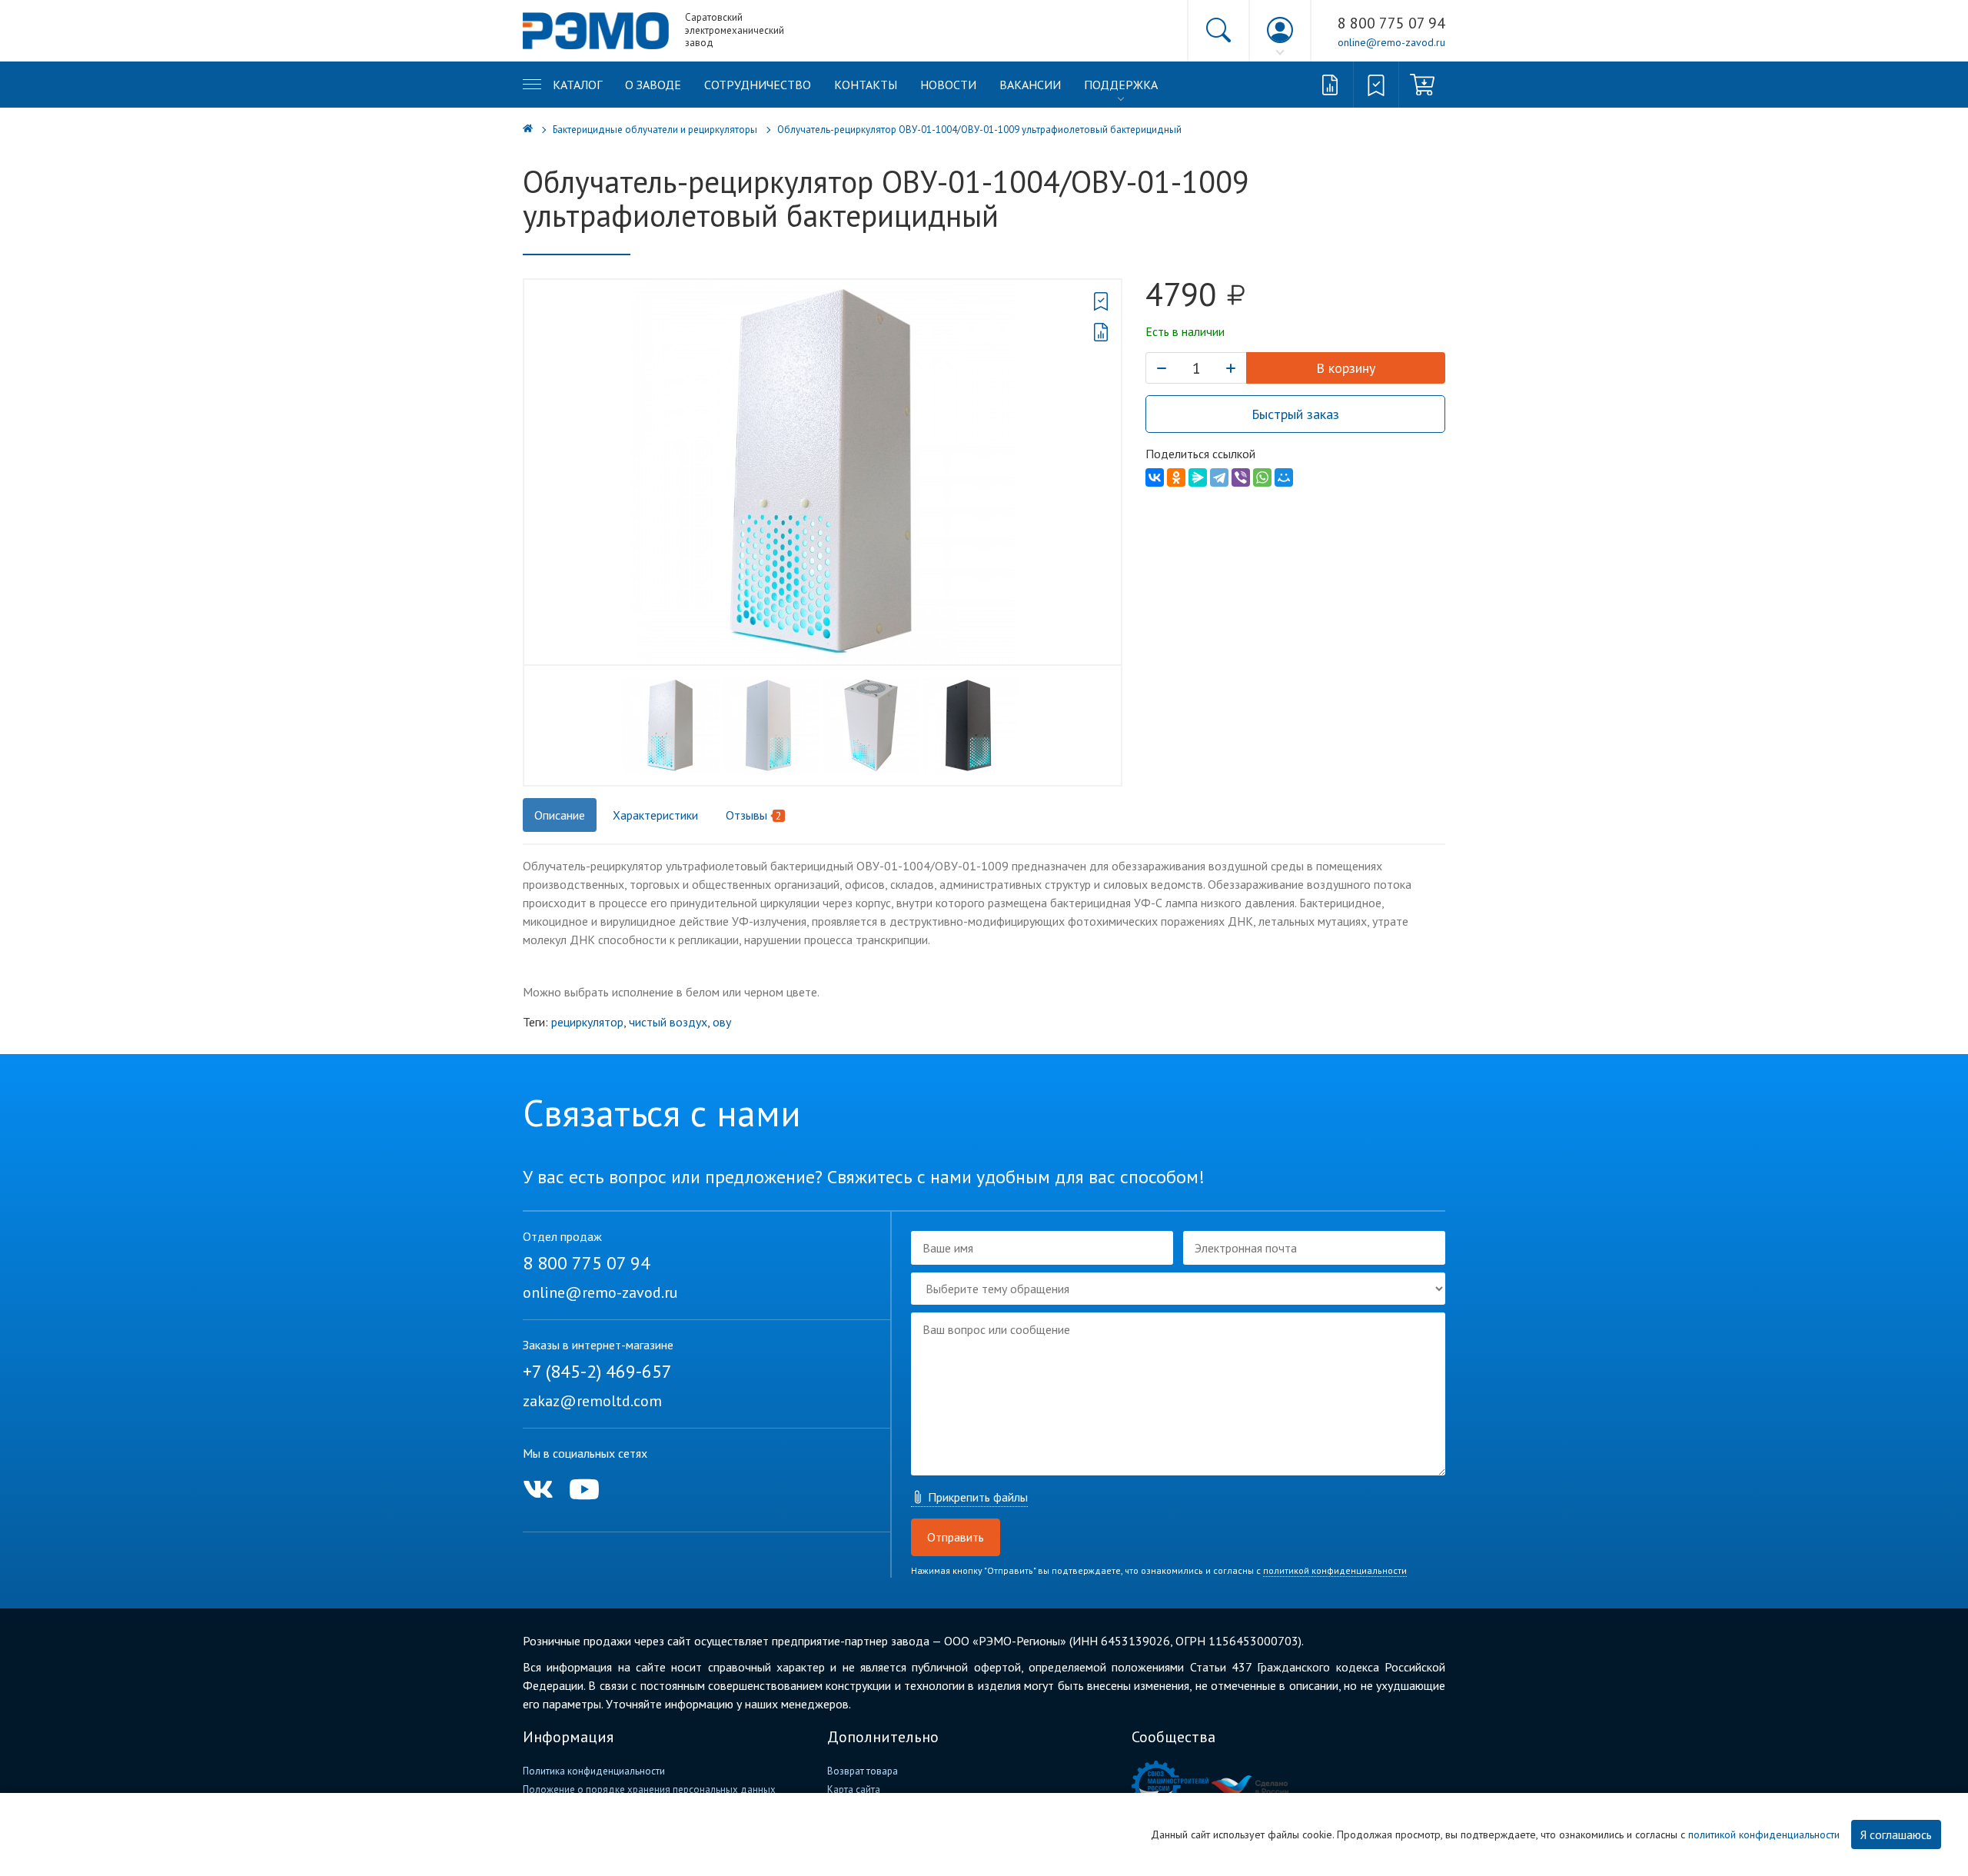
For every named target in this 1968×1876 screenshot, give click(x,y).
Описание (560, 815)
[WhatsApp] (1262, 477)
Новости (948, 85)
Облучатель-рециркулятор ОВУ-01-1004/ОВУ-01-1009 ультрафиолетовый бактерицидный (979, 130)
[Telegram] (1219, 477)
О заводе (653, 85)
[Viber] (1241, 477)
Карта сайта (854, 1790)
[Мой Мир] (1284, 477)
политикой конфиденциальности (1335, 1570)
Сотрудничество (758, 85)
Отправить (956, 1537)
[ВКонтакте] (1155, 477)
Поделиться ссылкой (1200, 454)
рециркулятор (587, 1022)
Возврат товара (863, 1771)
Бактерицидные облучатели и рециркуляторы (655, 130)
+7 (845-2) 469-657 (597, 1371)
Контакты (866, 85)
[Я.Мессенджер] (1198, 477)
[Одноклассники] (1176, 477)
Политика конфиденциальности (594, 1771)
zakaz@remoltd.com (592, 1401)
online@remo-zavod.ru (1391, 42)
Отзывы (754, 815)
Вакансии (1030, 85)
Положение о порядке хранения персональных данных (649, 1790)
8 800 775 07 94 (1391, 23)
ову (722, 1022)
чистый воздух (668, 1022)
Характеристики (655, 815)
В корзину (1346, 368)
